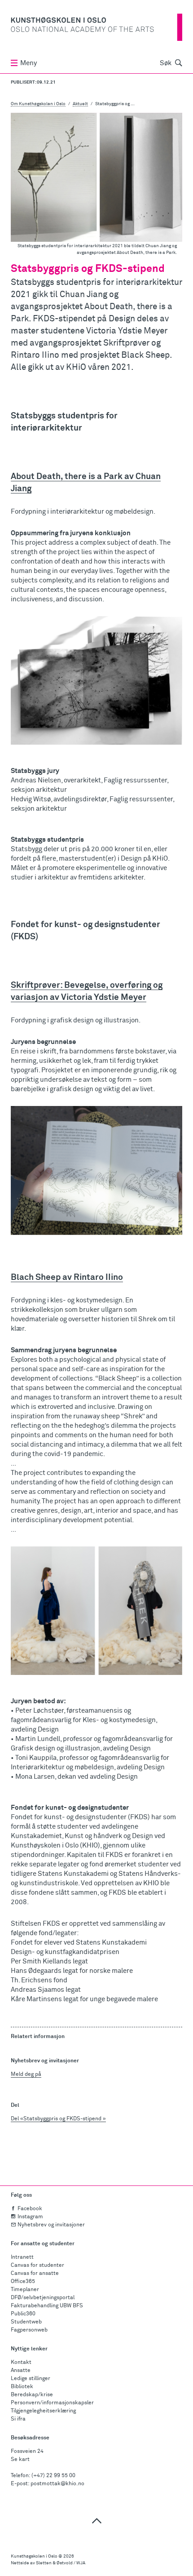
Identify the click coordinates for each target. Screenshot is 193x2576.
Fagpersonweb (29, 2330)
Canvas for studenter (37, 2265)
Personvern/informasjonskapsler (52, 2403)
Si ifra (18, 2419)
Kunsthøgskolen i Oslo (34, 2556)
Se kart (20, 2460)
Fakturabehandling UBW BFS (47, 2306)
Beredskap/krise (32, 2395)
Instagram (30, 2217)
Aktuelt (80, 104)
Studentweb (26, 2322)
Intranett (22, 2257)
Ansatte (21, 2371)
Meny (29, 63)
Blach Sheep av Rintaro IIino (67, 1277)
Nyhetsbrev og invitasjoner (51, 2225)
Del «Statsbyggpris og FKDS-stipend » (58, 2119)
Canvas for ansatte (35, 2274)
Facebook (30, 2209)
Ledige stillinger (31, 2379)
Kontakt (21, 2363)
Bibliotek (22, 2387)
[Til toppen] (96, 2520)
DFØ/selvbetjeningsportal (43, 2298)
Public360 (23, 2314)
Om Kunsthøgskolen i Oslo (38, 104)
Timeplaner (25, 2290)
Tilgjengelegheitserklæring (43, 2411)
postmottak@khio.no (57, 2484)
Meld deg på (26, 2074)
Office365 (23, 2282)
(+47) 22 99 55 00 (53, 2476)
